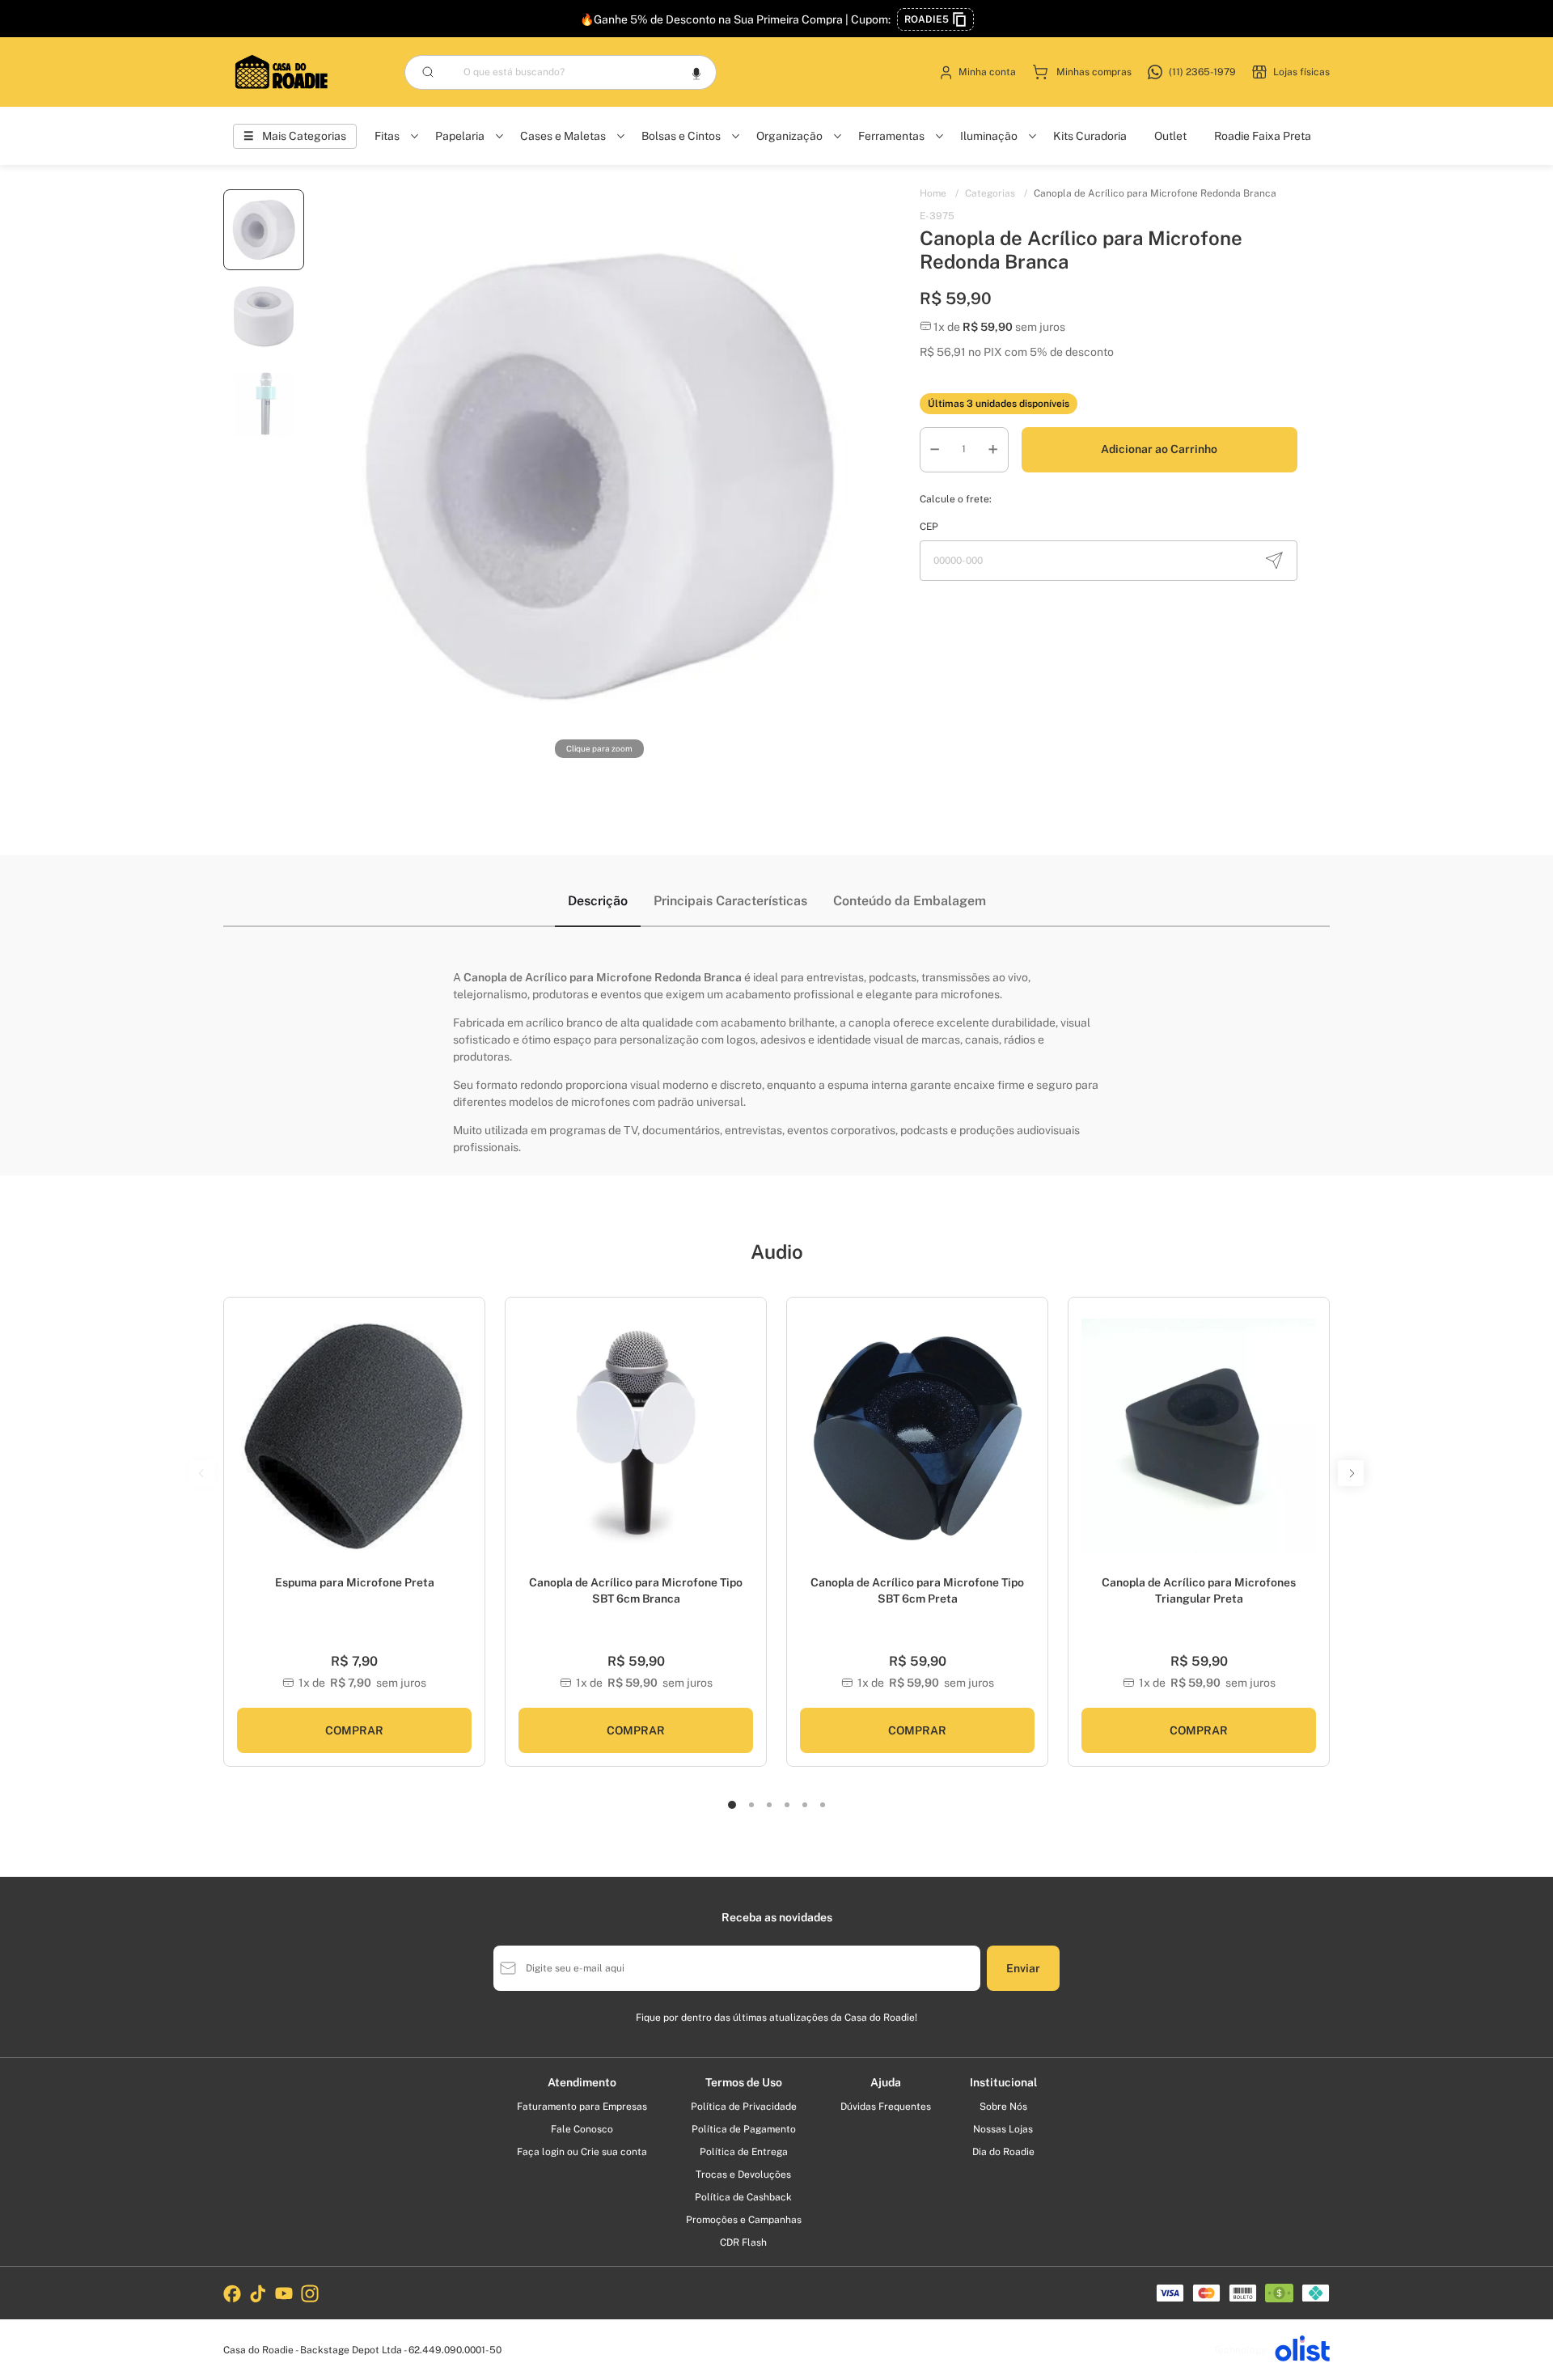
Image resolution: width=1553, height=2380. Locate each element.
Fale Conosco (582, 2129)
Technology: (1241, 2350)
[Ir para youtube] (284, 2293)
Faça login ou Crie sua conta (582, 2152)
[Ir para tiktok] (258, 2293)
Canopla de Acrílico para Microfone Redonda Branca (1155, 193)
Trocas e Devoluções (743, 2175)
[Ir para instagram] (310, 2293)
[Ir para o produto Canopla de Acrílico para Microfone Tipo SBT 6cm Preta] (917, 1436)
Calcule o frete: (956, 499)
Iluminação (989, 136)
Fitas (387, 136)
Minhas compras (1094, 72)
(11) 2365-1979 (1202, 72)
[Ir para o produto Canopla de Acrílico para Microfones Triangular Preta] (1199, 1436)
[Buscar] (428, 72)
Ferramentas (891, 136)
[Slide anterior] (242, 1445)
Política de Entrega (744, 2152)
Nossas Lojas (1003, 2129)
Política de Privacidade (744, 2107)
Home (939, 193)
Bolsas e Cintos (681, 136)
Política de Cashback (743, 2197)
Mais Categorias (304, 136)
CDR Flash (743, 2242)
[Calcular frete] (1274, 561)
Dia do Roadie (1003, 2152)
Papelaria (460, 136)
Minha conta (987, 72)
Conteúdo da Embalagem (910, 901)
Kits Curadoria (1090, 136)
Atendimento (582, 2082)
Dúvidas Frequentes (886, 2107)
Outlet (1170, 136)
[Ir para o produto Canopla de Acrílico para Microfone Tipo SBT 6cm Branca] (636, 1436)
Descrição (598, 901)
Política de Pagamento (744, 2129)
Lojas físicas (1301, 72)
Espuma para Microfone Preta (355, 1582)
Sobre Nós (1003, 2107)
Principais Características (730, 901)
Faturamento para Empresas (582, 2107)
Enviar (1023, 1968)
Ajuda (886, 2082)
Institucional (1003, 2082)
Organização (789, 136)
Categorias (996, 193)
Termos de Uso (744, 2082)
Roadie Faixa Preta (1263, 136)
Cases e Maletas (563, 136)
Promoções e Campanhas (744, 2220)
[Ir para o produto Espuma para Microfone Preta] (354, 1436)
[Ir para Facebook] (232, 2293)
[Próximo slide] (467, 1445)
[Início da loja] (281, 72)
